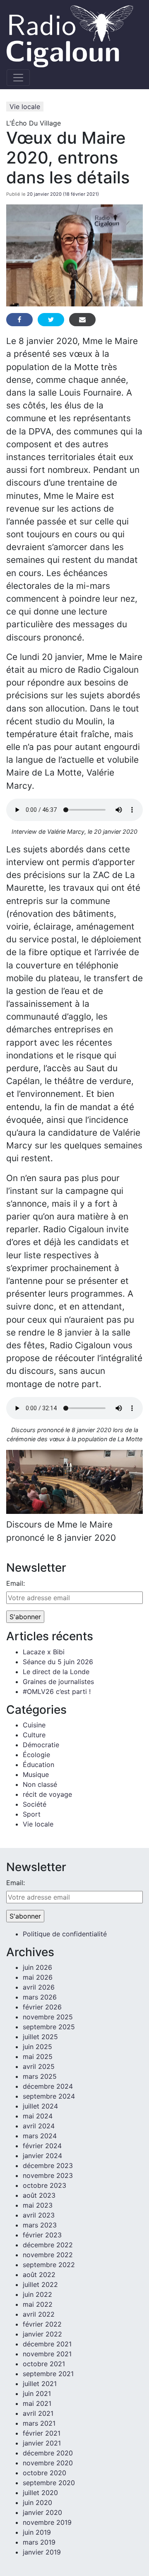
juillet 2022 (40, 2284)
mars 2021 (39, 2423)
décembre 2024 (48, 2086)
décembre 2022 (48, 2245)
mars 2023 (40, 2225)
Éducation (38, 1765)
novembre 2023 (48, 2175)
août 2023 (39, 2195)
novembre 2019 (47, 2522)
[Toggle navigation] (18, 78)
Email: (16, 1583)
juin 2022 (37, 2294)
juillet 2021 (40, 2384)
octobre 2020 (44, 2473)
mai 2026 (38, 1977)
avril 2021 (38, 2413)
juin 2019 (37, 2532)
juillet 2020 (40, 2493)
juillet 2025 (40, 2037)
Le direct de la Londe (56, 1672)
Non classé (40, 1784)
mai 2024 (38, 2116)
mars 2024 (40, 2136)
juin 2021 (37, 2393)
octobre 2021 (44, 2364)
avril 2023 (39, 2215)
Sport (32, 1814)
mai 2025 (38, 2057)
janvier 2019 (42, 2552)
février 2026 (42, 2007)
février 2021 (42, 2433)
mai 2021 (37, 2403)
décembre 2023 (48, 2166)
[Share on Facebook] (19, 320)
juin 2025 (37, 2047)
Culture (34, 1735)
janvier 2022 (42, 2334)
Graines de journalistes (58, 1682)
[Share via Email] (82, 320)
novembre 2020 (48, 2463)
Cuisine (34, 1725)
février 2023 (42, 2235)
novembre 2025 (48, 2017)
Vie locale (25, 107)
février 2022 (42, 2324)
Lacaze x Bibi (44, 1652)
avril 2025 (39, 2066)
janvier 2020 (42, 2512)
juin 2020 (37, 2502)
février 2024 (42, 2146)
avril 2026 (39, 1987)
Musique (36, 1774)
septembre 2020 (49, 2483)
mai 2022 (38, 2304)
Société (35, 1804)
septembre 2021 (48, 2374)
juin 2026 (37, 1967)
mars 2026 (40, 1997)
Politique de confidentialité (65, 1934)
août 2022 (39, 2275)
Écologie (36, 1755)
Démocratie (41, 1745)
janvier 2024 (42, 2156)
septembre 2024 (49, 2096)
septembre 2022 (49, 2265)
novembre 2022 (48, 2255)
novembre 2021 (47, 2354)
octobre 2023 (44, 2185)
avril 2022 (39, 2314)
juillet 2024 (40, 2106)
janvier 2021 (42, 2443)
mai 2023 (38, 2205)
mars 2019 (39, 2542)
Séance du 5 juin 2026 (58, 1662)
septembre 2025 (49, 2027)
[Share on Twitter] (51, 320)
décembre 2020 (48, 2453)
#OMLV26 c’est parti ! (57, 1691)
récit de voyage (47, 1794)
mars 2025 (40, 2076)
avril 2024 (39, 2126)
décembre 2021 (47, 2344)
